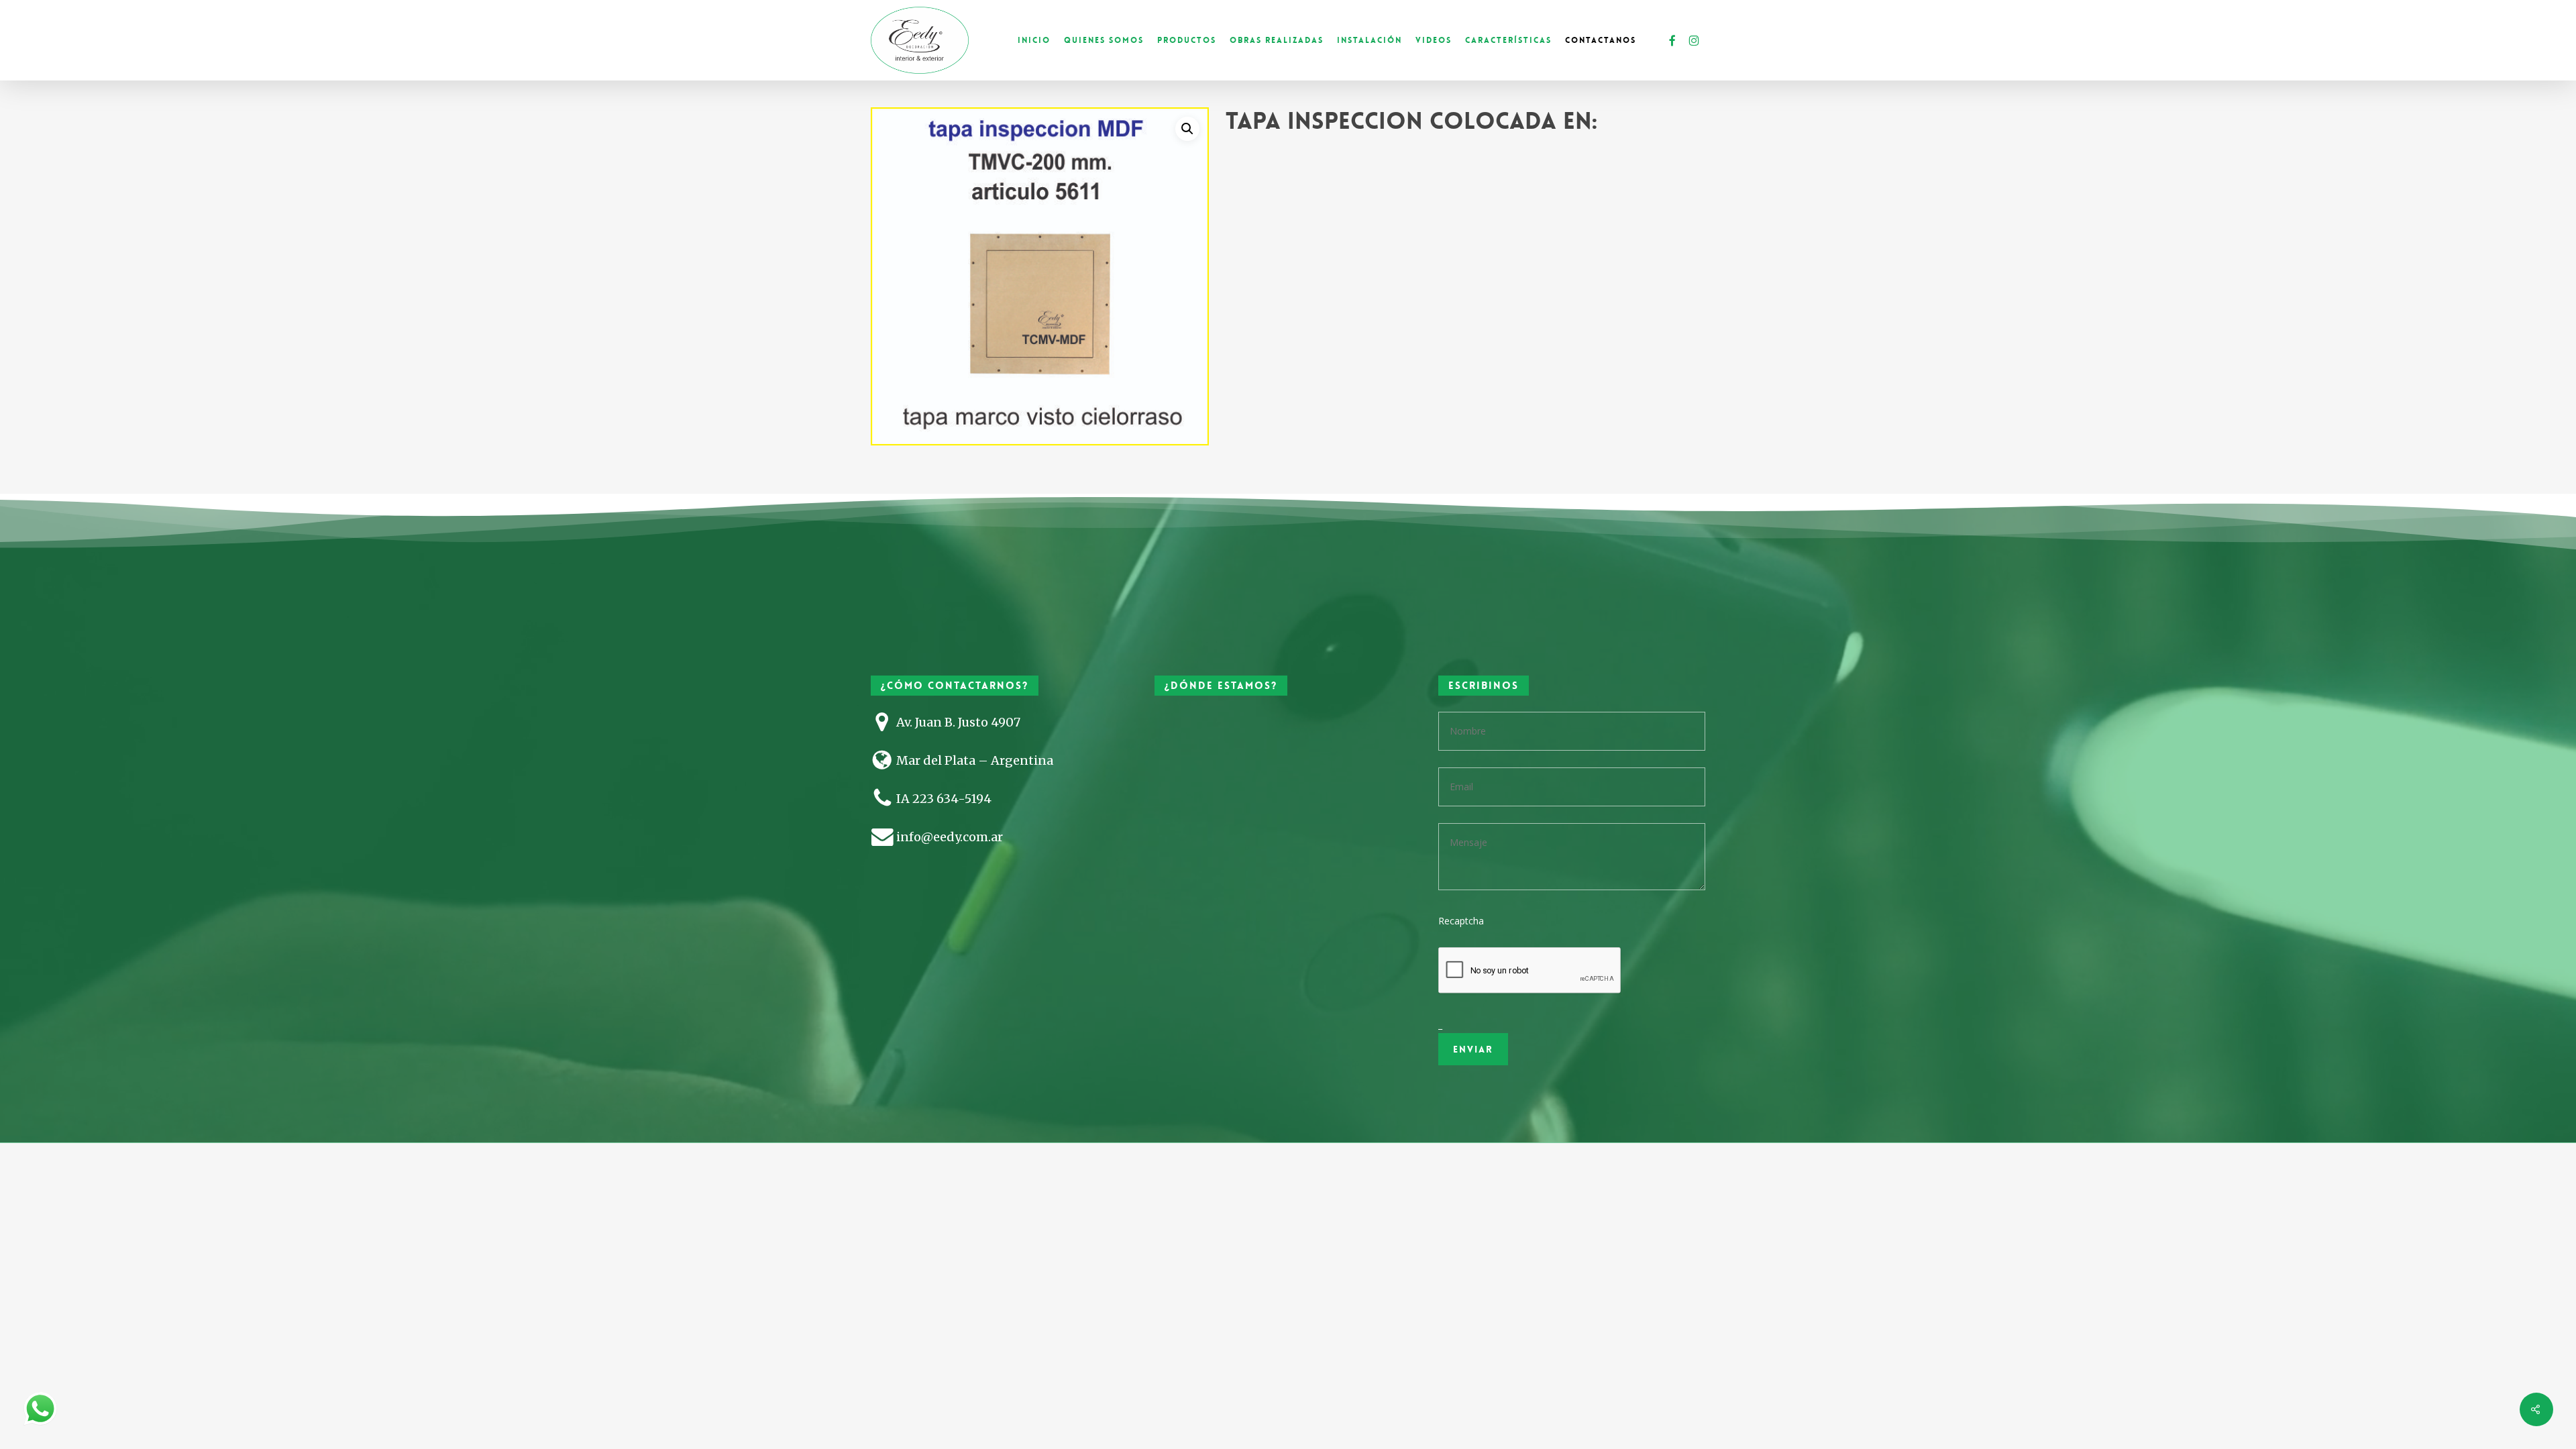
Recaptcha (1461, 921)
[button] (1187, 129)
